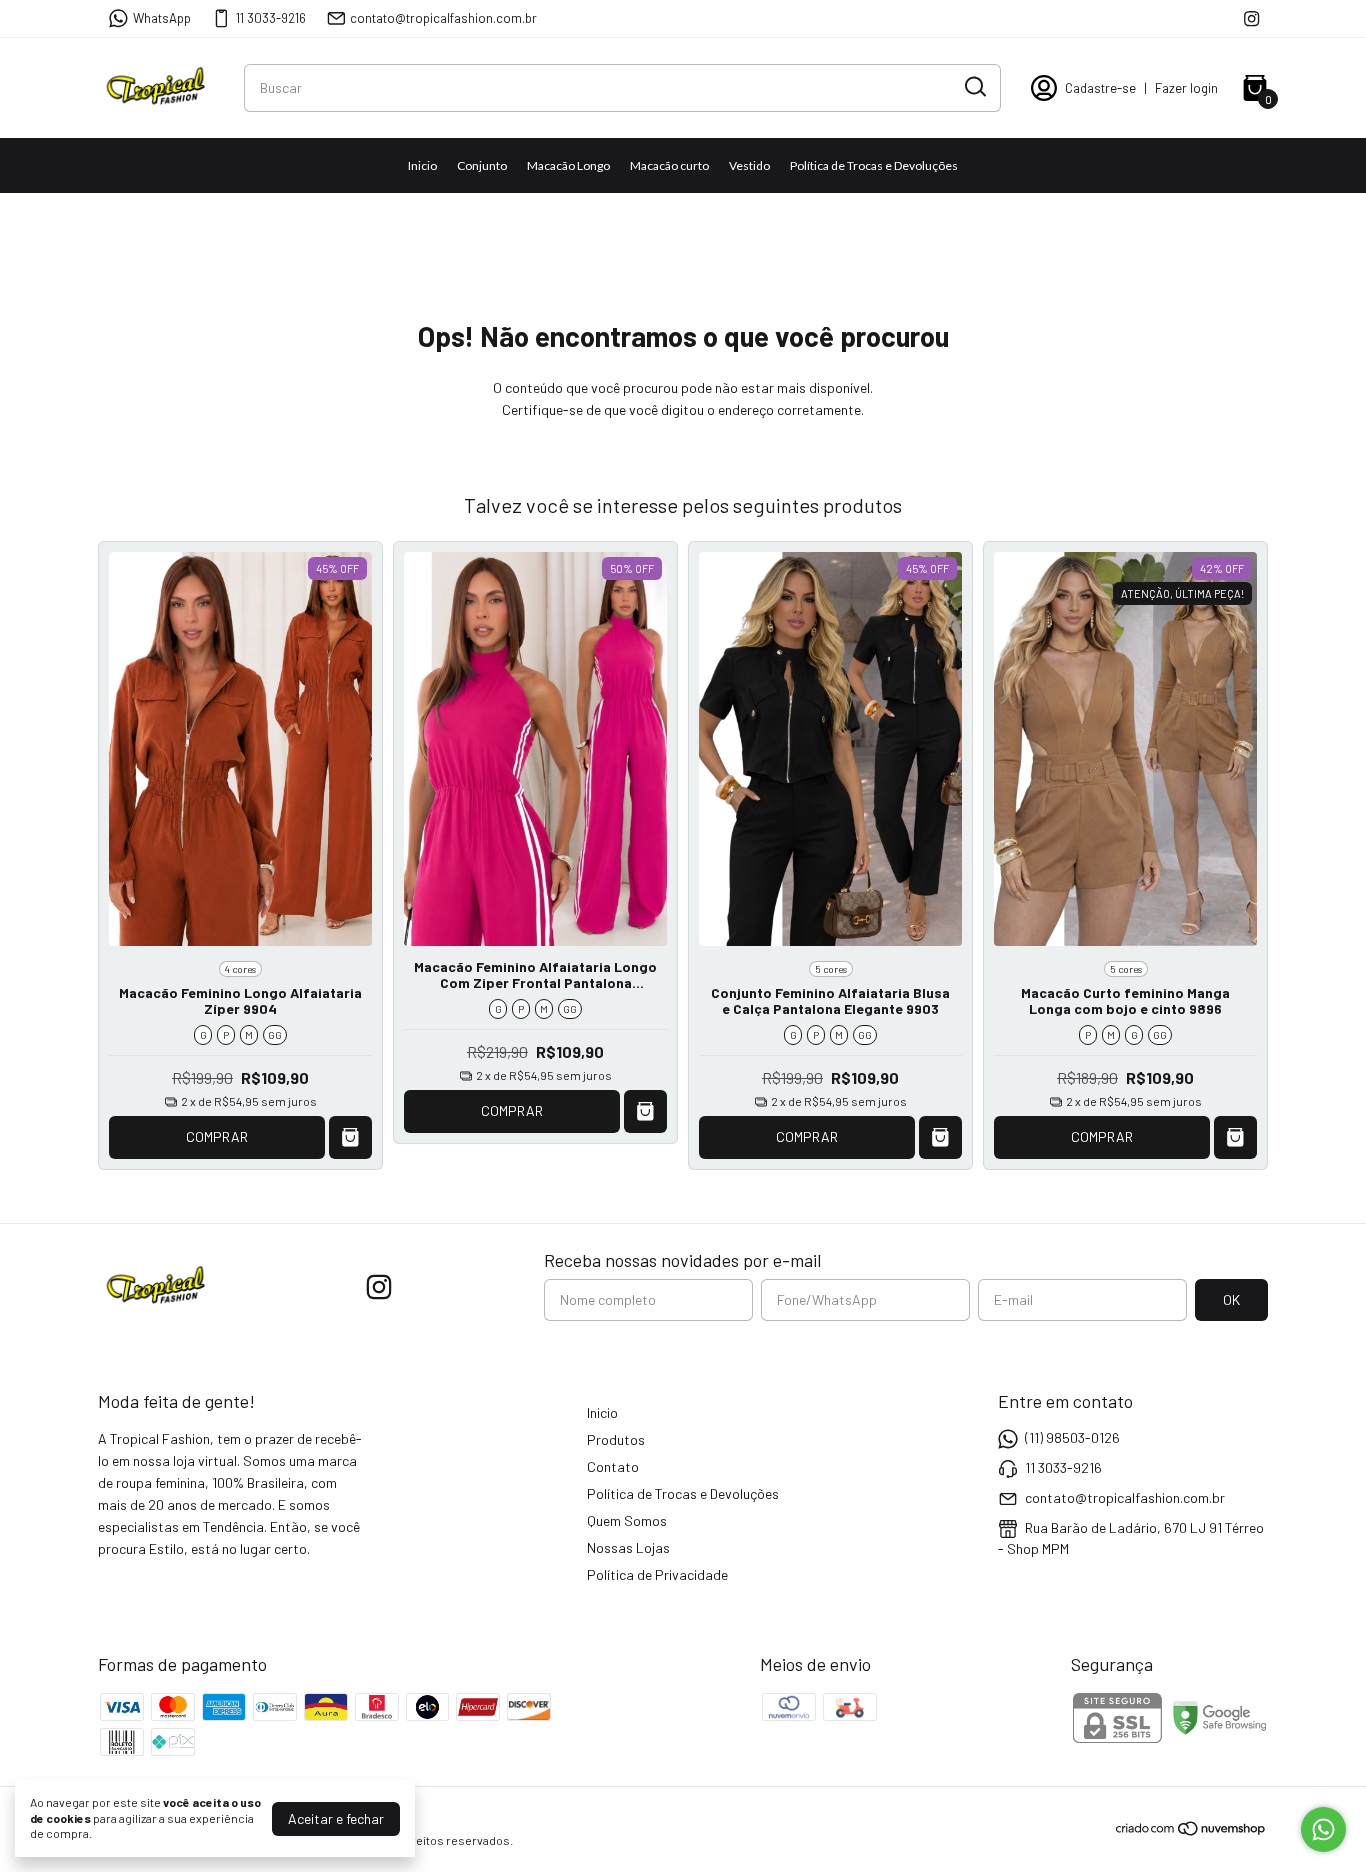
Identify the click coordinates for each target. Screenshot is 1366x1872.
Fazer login (1186, 88)
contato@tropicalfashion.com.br (443, 18)
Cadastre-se (1100, 88)
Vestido (749, 165)
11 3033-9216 (271, 18)
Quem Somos (627, 1520)
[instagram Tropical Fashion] (1251, 18)
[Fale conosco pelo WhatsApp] (1323, 1829)
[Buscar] (974, 87)
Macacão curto (669, 165)
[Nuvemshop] (1191, 1831)
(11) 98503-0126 (1072, 1437)
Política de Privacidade (657, 1574)
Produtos (616, 1439)
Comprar (217, 1136)
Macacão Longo (568, 165)
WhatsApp (162, 18)
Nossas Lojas (628, 1547)
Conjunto (482, 165)
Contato (613, 1466)
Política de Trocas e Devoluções (874, 165)
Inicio (422, 165)
